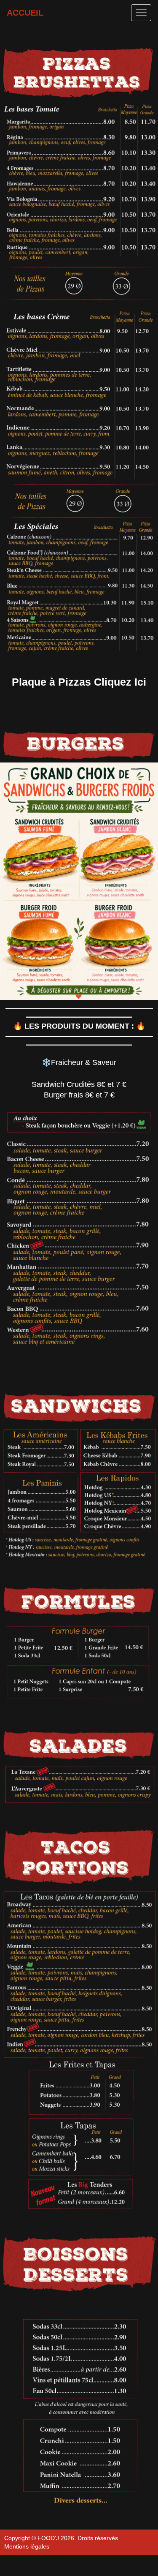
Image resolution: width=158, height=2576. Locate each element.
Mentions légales (27, 2546)
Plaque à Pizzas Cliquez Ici (79, 682)
